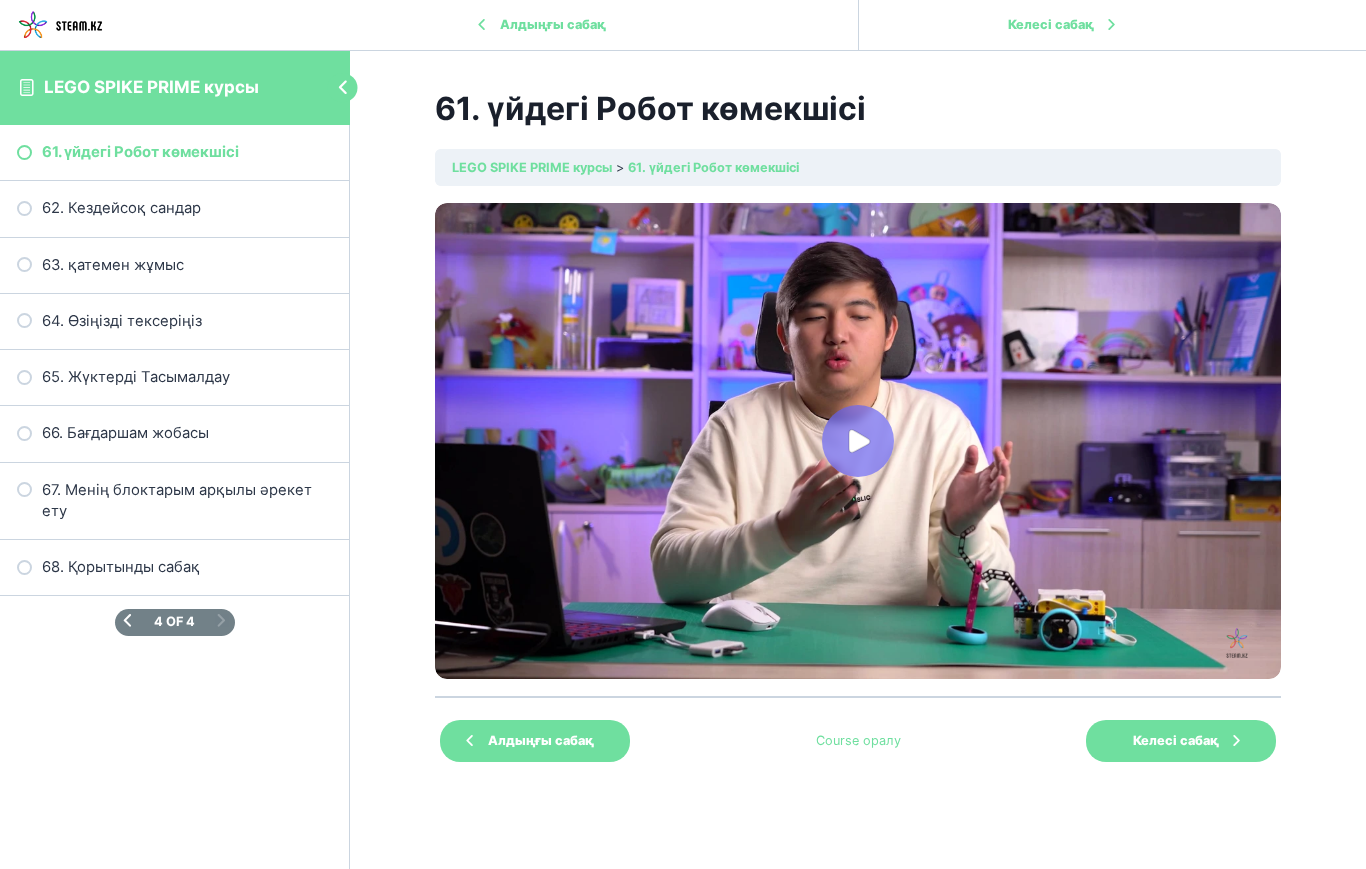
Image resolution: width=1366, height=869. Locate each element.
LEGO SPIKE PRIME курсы (151, 87)
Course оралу (858, 740)
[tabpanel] (858, 441)
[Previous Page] (127, 622)
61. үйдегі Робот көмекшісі (713, 167)
